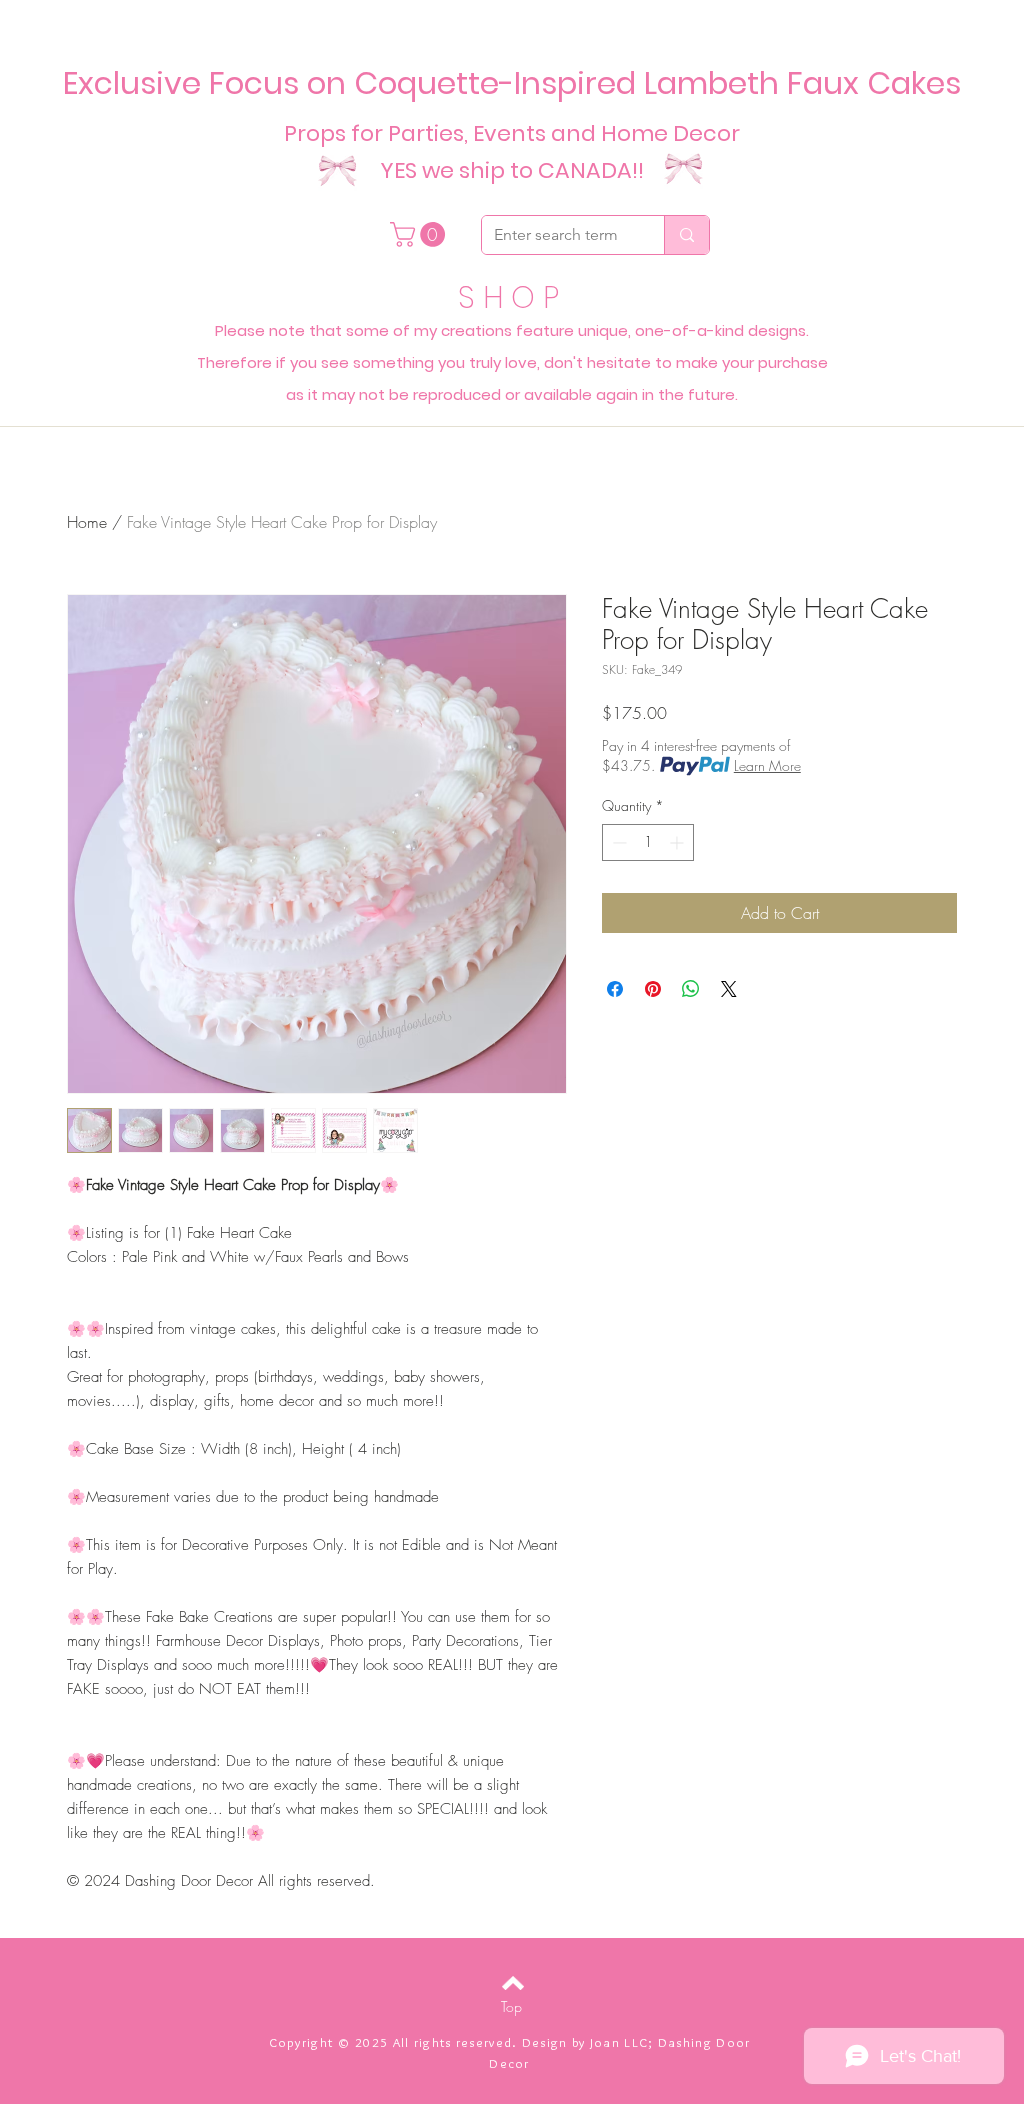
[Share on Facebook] (615, 989)
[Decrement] (617, 842)
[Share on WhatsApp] (691, 989)
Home (87, 522)
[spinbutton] (648, 842)
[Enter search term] (686, 235)
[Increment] (678, 842)
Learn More (767, 765)
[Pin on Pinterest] (653, 989)
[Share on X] (729, 989)
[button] (420, 234)
